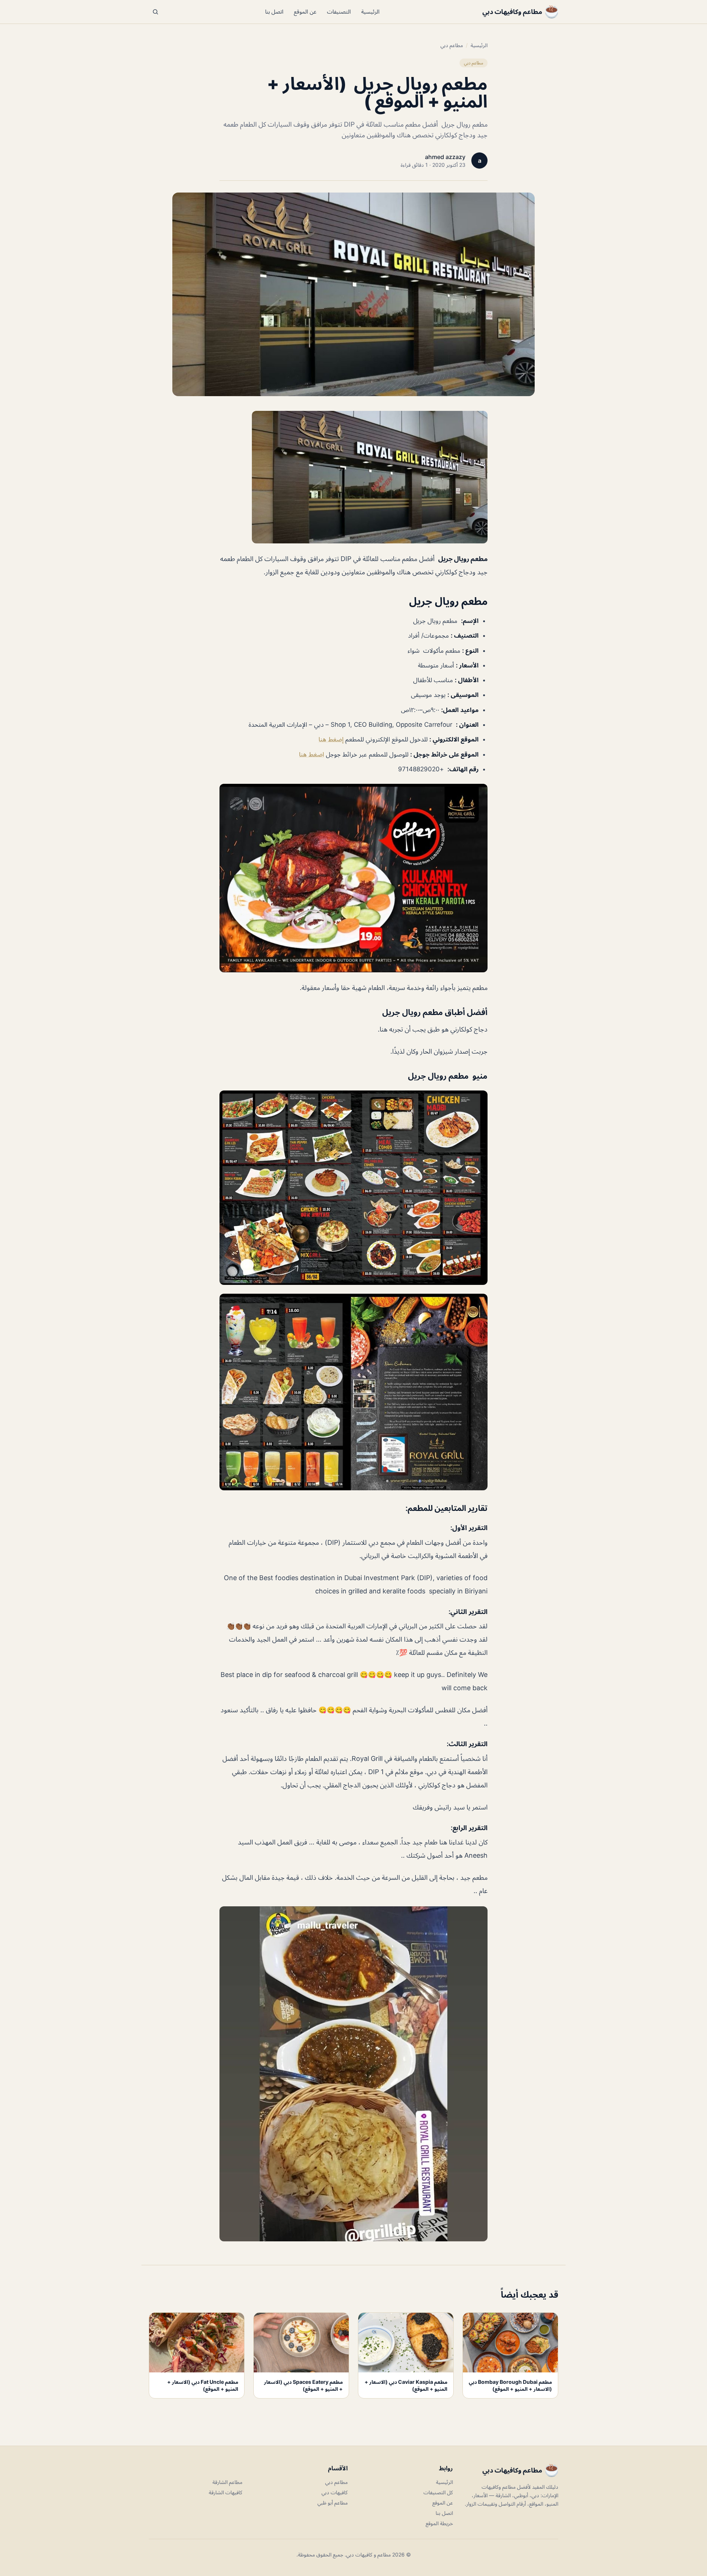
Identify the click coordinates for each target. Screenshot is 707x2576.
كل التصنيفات (438, 2492)
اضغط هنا (312, 754)
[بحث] (155, 12)
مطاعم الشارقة (227, 2482)
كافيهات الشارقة (226, 2492)
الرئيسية (370, 12)
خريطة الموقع (439, 2523)
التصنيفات (339, 12)
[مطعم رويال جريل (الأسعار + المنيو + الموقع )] (353, 477)
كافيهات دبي (335, 2492)
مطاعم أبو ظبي (333, 2503)
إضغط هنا (332, 739)
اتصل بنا (274, 12)
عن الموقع (305, 12)
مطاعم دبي (452, 45)
